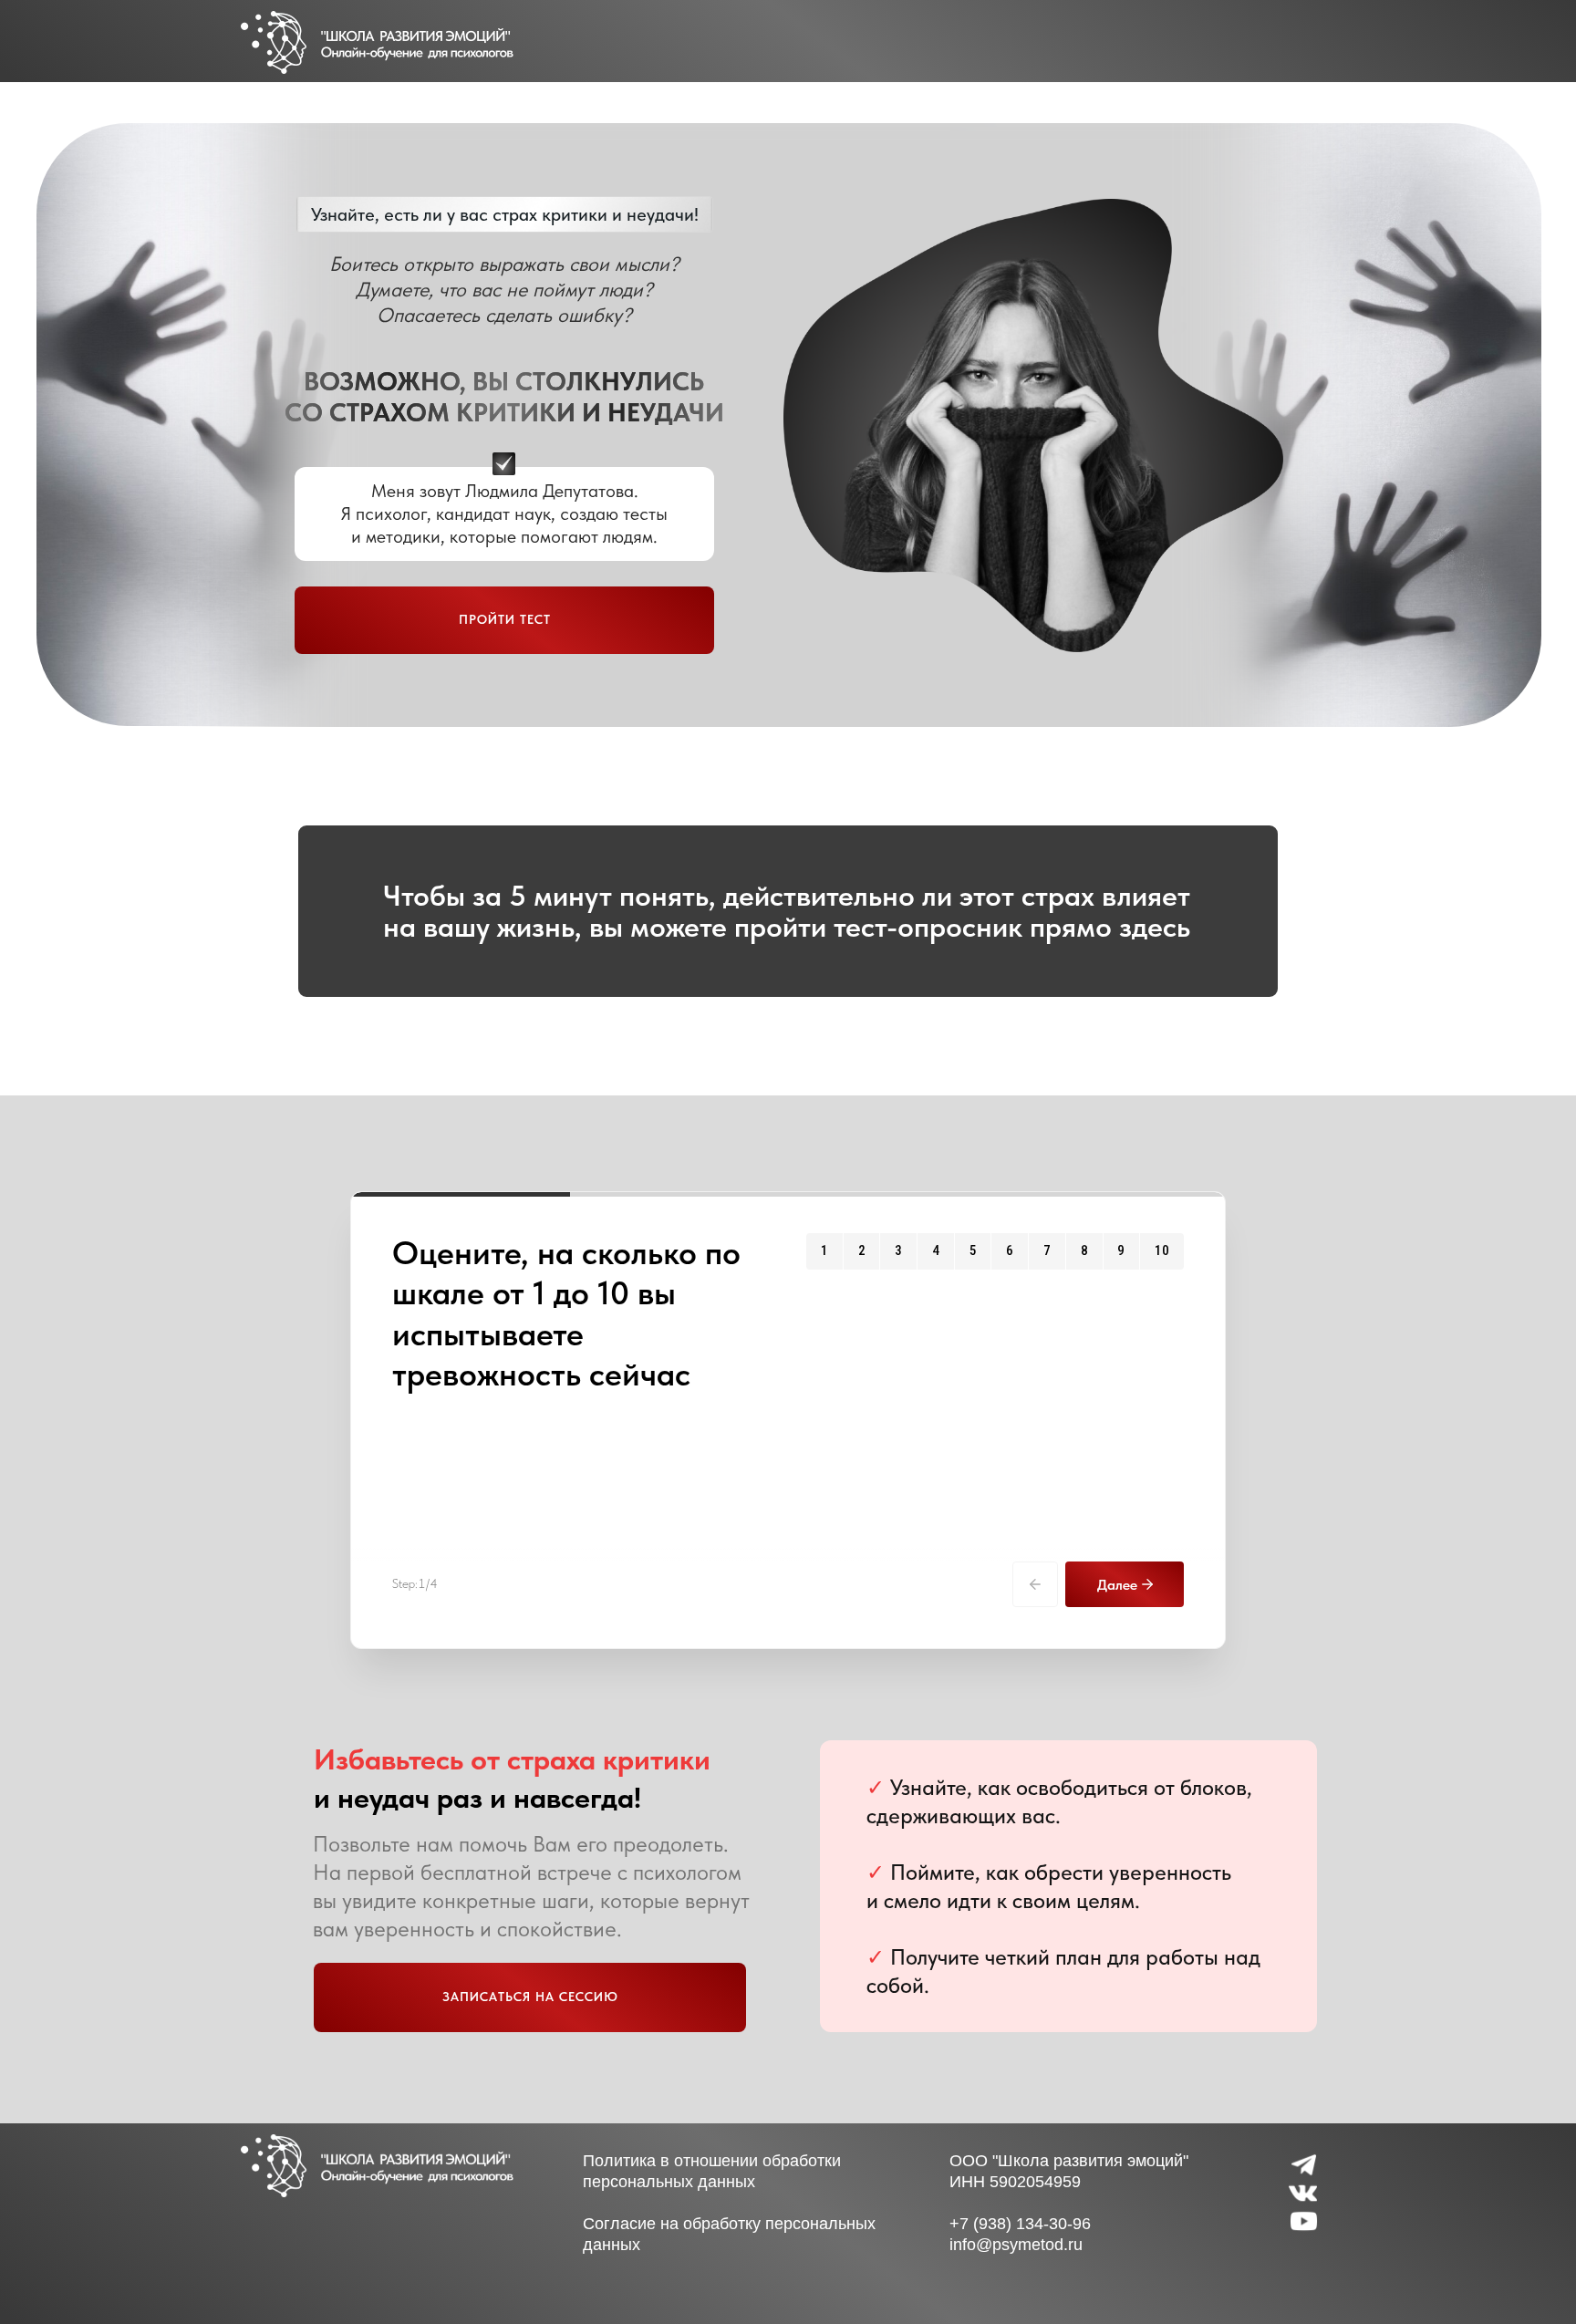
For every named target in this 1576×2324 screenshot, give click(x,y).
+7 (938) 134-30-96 (1020, 2224)
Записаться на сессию (530, 1997)
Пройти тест (505, 619)
